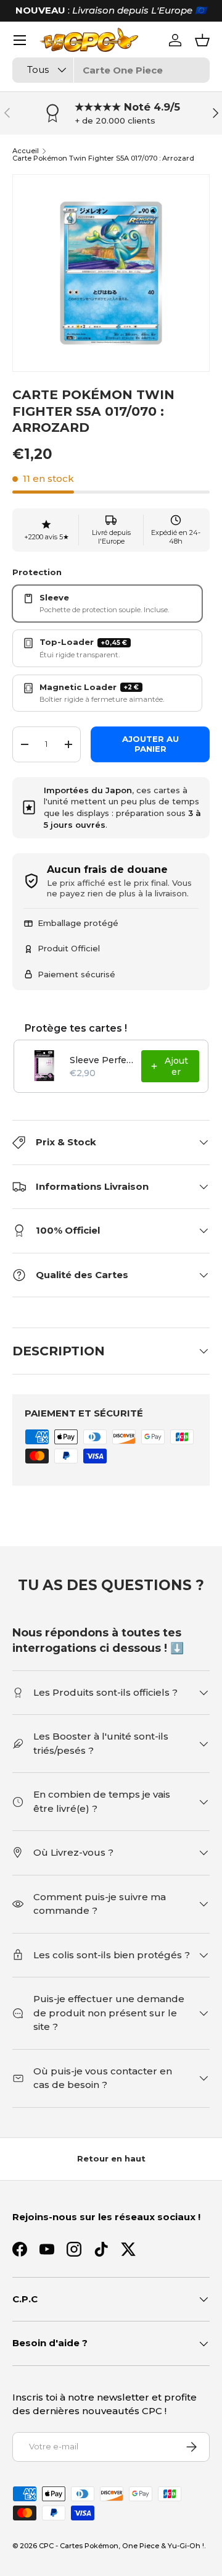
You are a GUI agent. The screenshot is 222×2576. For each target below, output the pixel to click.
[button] (202, 40)
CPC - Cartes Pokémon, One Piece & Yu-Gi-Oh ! (121, 2546)
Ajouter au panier (150, 744)
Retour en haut (111, 2158)
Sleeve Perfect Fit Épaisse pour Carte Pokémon (102, 1060)
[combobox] (111, 70)
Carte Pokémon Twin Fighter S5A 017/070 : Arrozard (103, 158)
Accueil (26, 151)
